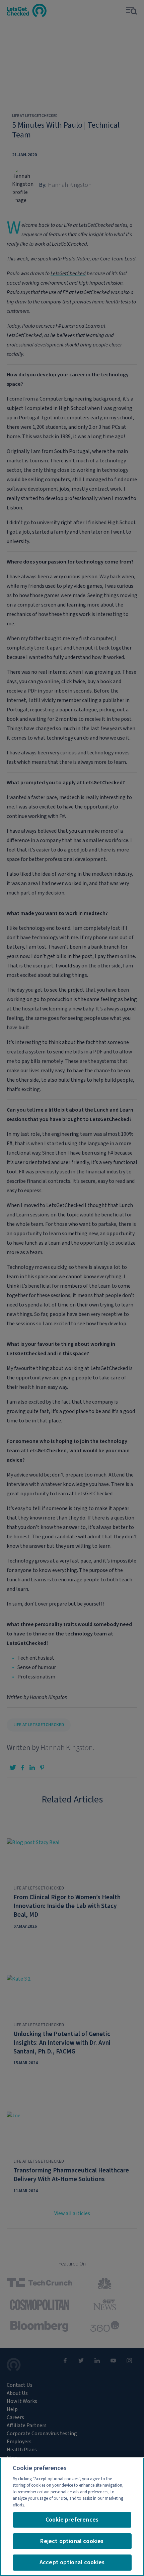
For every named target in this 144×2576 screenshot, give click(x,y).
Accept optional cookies (72, 2562)
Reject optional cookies (72, 2541)
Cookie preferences (72, 2520)
